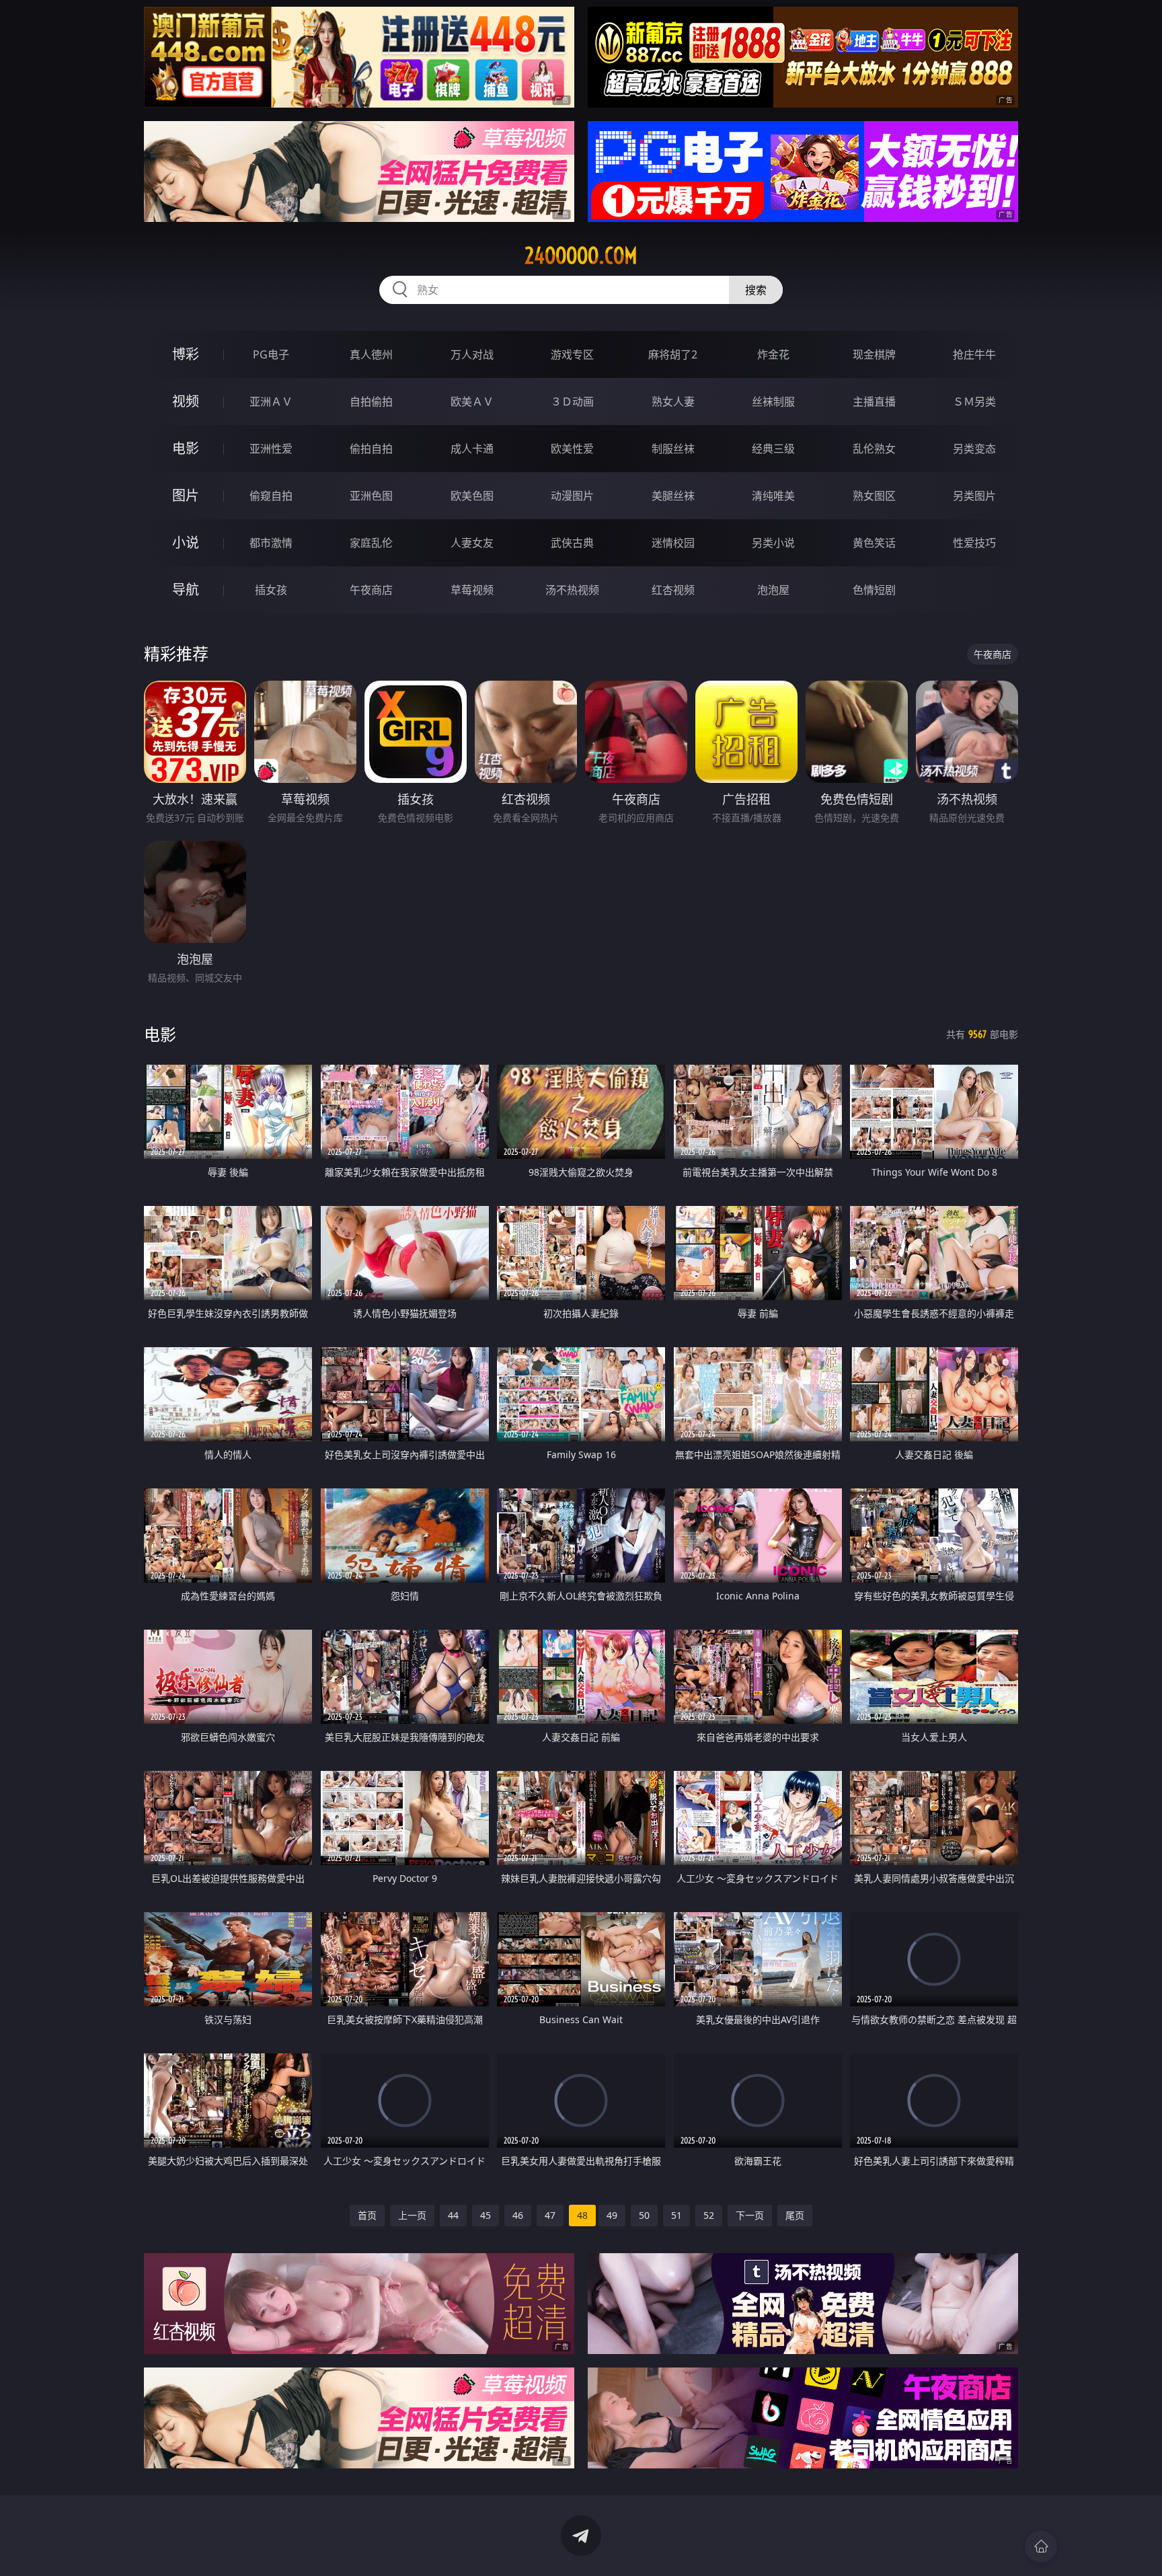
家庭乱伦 (371, 543)
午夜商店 (371, 590)
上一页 (412, 2215)
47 (550, 2215)
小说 (186, 542)
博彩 (186, 354)
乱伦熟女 (874, 449)
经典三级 (773, 449)
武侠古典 (572, 543)
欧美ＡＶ (472, 402)
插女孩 (271, 590)
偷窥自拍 (271, 496)
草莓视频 (472, 590)
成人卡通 (472, 449)
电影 (186, 448)
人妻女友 (472, 543)
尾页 (795, 2215)
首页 (367, 2215)
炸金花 (773, 354)
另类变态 (974, 449)
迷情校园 (673, 543)
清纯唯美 (773, 496)
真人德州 (371, 354)
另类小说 (773, 543)
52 (709, 2215)
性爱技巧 (974, 543)
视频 (186, 401)
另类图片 (974, 496)
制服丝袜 (673, 449)
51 (676, 2215)
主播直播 (874, 402)
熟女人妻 (673, 402)
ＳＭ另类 (974, 402)
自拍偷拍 (371, 402)
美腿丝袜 (673, 496)
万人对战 (472, 354)
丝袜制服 (773, 402)
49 (612, 2215)
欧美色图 (472, 496)
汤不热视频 (572, 590)
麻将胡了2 (673, 354)
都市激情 (271, 543)
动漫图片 (572, 496)
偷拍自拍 (371, 449)
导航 (186, 590)
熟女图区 (874, 496)
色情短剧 (874, 590)
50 (644, 2215)
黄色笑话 (874, 543)
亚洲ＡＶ (271, 402)
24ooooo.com (581, 256)
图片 (186, 495)
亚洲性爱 (271, 449)
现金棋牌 (874, 354)
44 (453, 2215)
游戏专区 (572, 354)
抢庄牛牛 (974, 354)
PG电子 (271, 354)
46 (518, 2215)
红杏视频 (673, 590)
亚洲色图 (371, 496)
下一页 (750, 2215)
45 (486, 2215)
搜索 (756, 290)
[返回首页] (1041, 2546)
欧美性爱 (572, 449)
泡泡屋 (773, 590)
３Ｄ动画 (572, 402)
